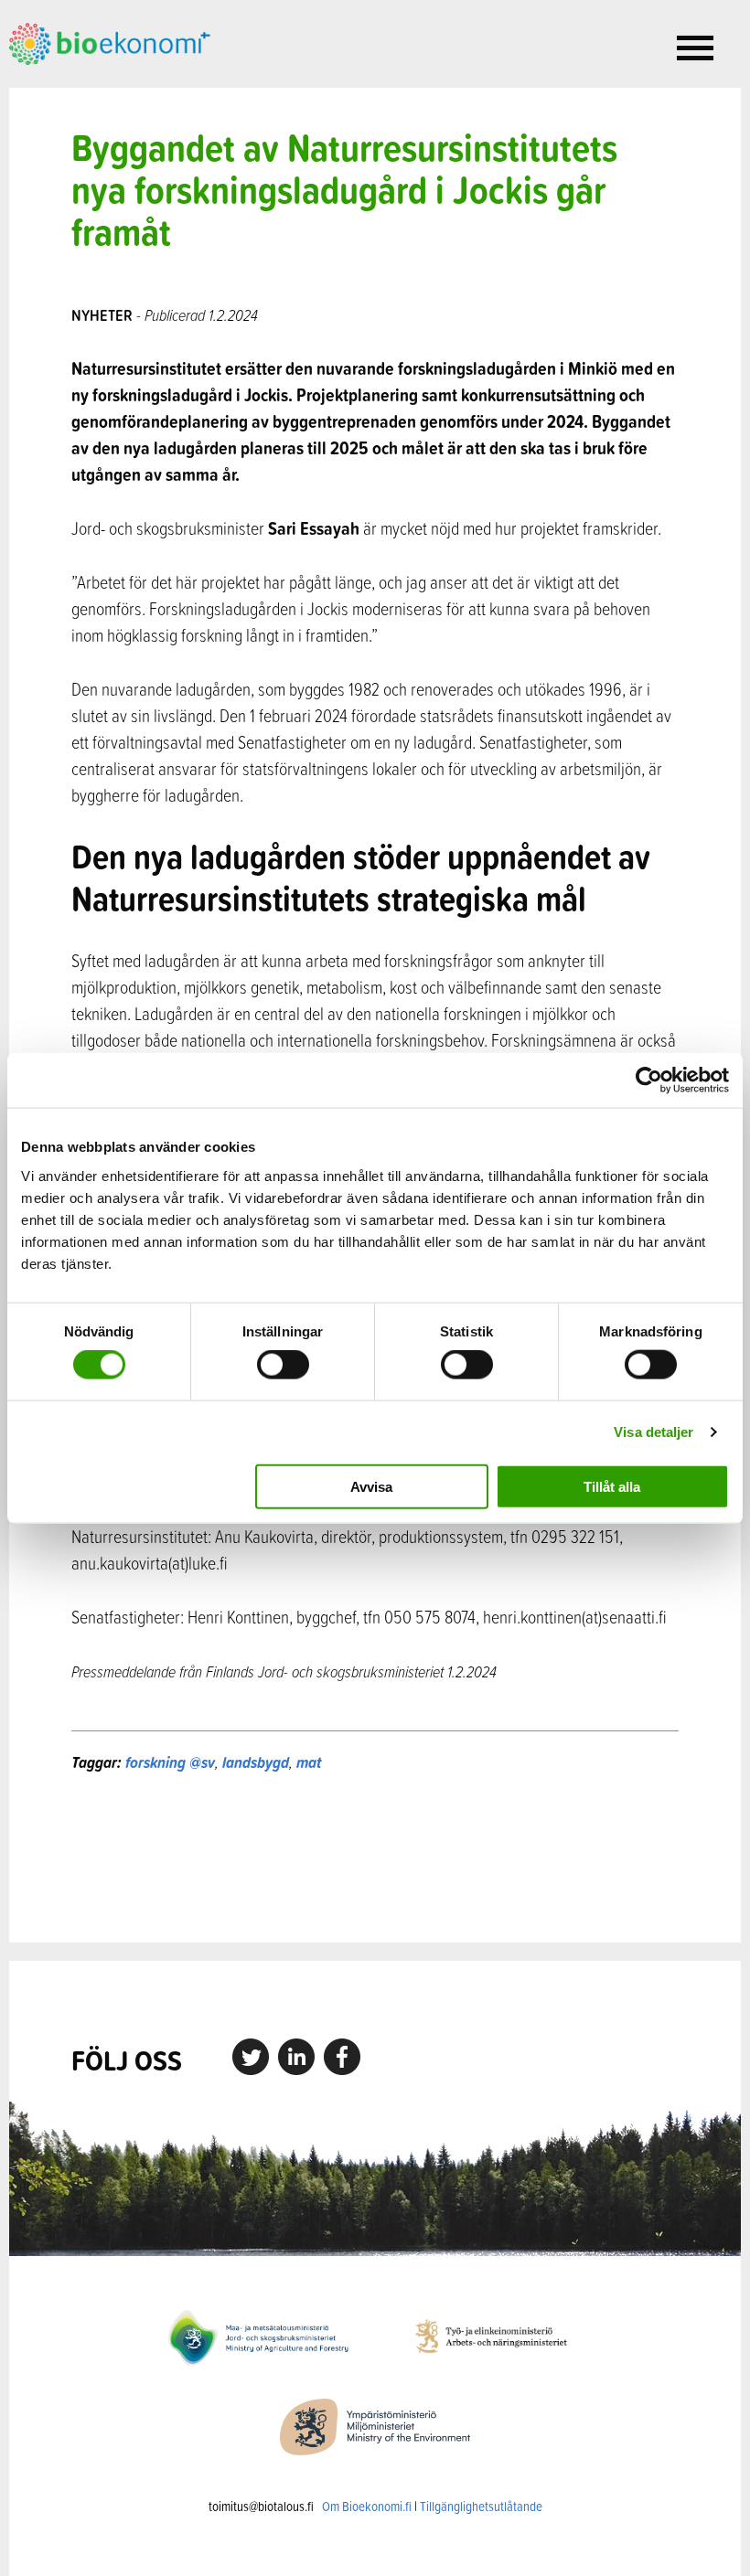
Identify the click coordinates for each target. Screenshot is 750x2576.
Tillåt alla (612, 1486)
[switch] (283, 1365)
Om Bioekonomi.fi (367, 2506)
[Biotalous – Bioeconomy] (110, 42)
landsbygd (256, 1762)
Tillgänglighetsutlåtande (481, 2506)
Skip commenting (375, 1858)
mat (309, 1762)
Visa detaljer (654, 1432)
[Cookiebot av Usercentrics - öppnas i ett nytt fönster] (649, 1080)
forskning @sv (170, 1762)
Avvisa (371, 1486)
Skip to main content (73, 85)
